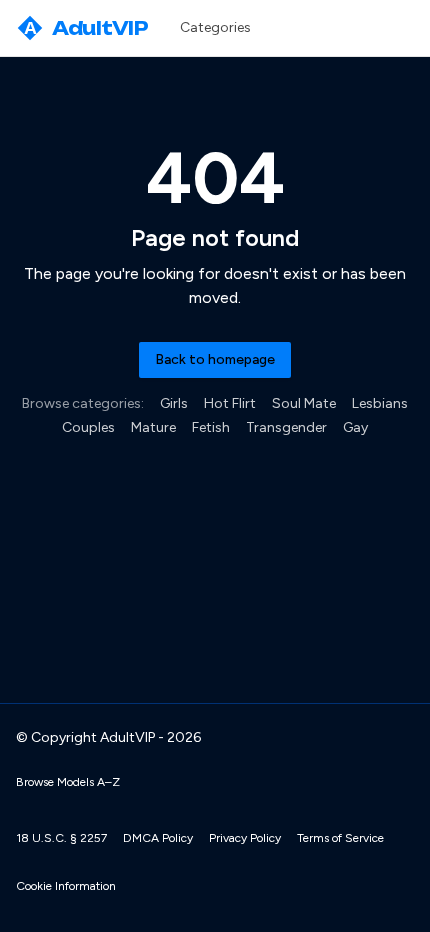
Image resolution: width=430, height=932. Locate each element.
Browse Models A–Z (68, 782)
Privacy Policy (245, 838)
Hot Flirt (230, 403)
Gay (355, 427)
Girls (174, 403)
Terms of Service (340, 838)
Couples (88, 427)
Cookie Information (66, 886)
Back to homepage (215, 359)
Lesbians (380, 403)
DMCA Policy (158, 838)
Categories (215, 27)
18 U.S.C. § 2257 (61, 838)
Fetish (211, 427)
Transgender (286, 427)
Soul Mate (304, 403)
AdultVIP (86, 28)
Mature (153, 427)
